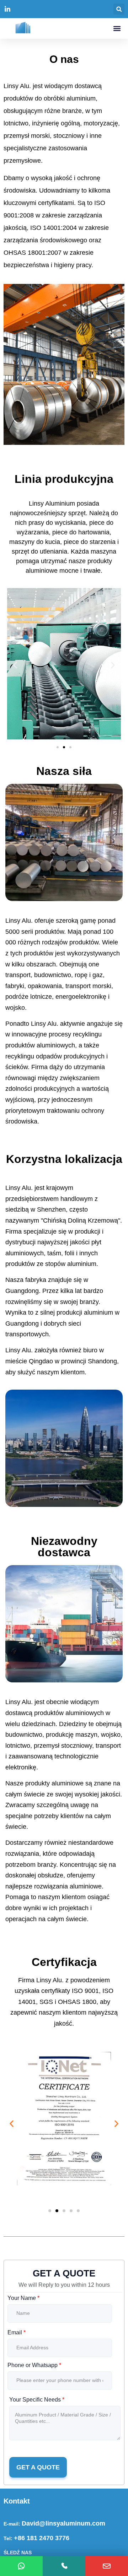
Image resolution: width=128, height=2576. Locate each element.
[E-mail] (107, 2566)
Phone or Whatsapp (34, 2365)
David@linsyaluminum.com (63, 2523)
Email (17, 2332)
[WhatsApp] (21, 2566)
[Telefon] (64, 2566)
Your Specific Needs (37, 2400)
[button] (119, 9)
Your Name (23, 2298)
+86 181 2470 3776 (42, 2538)
